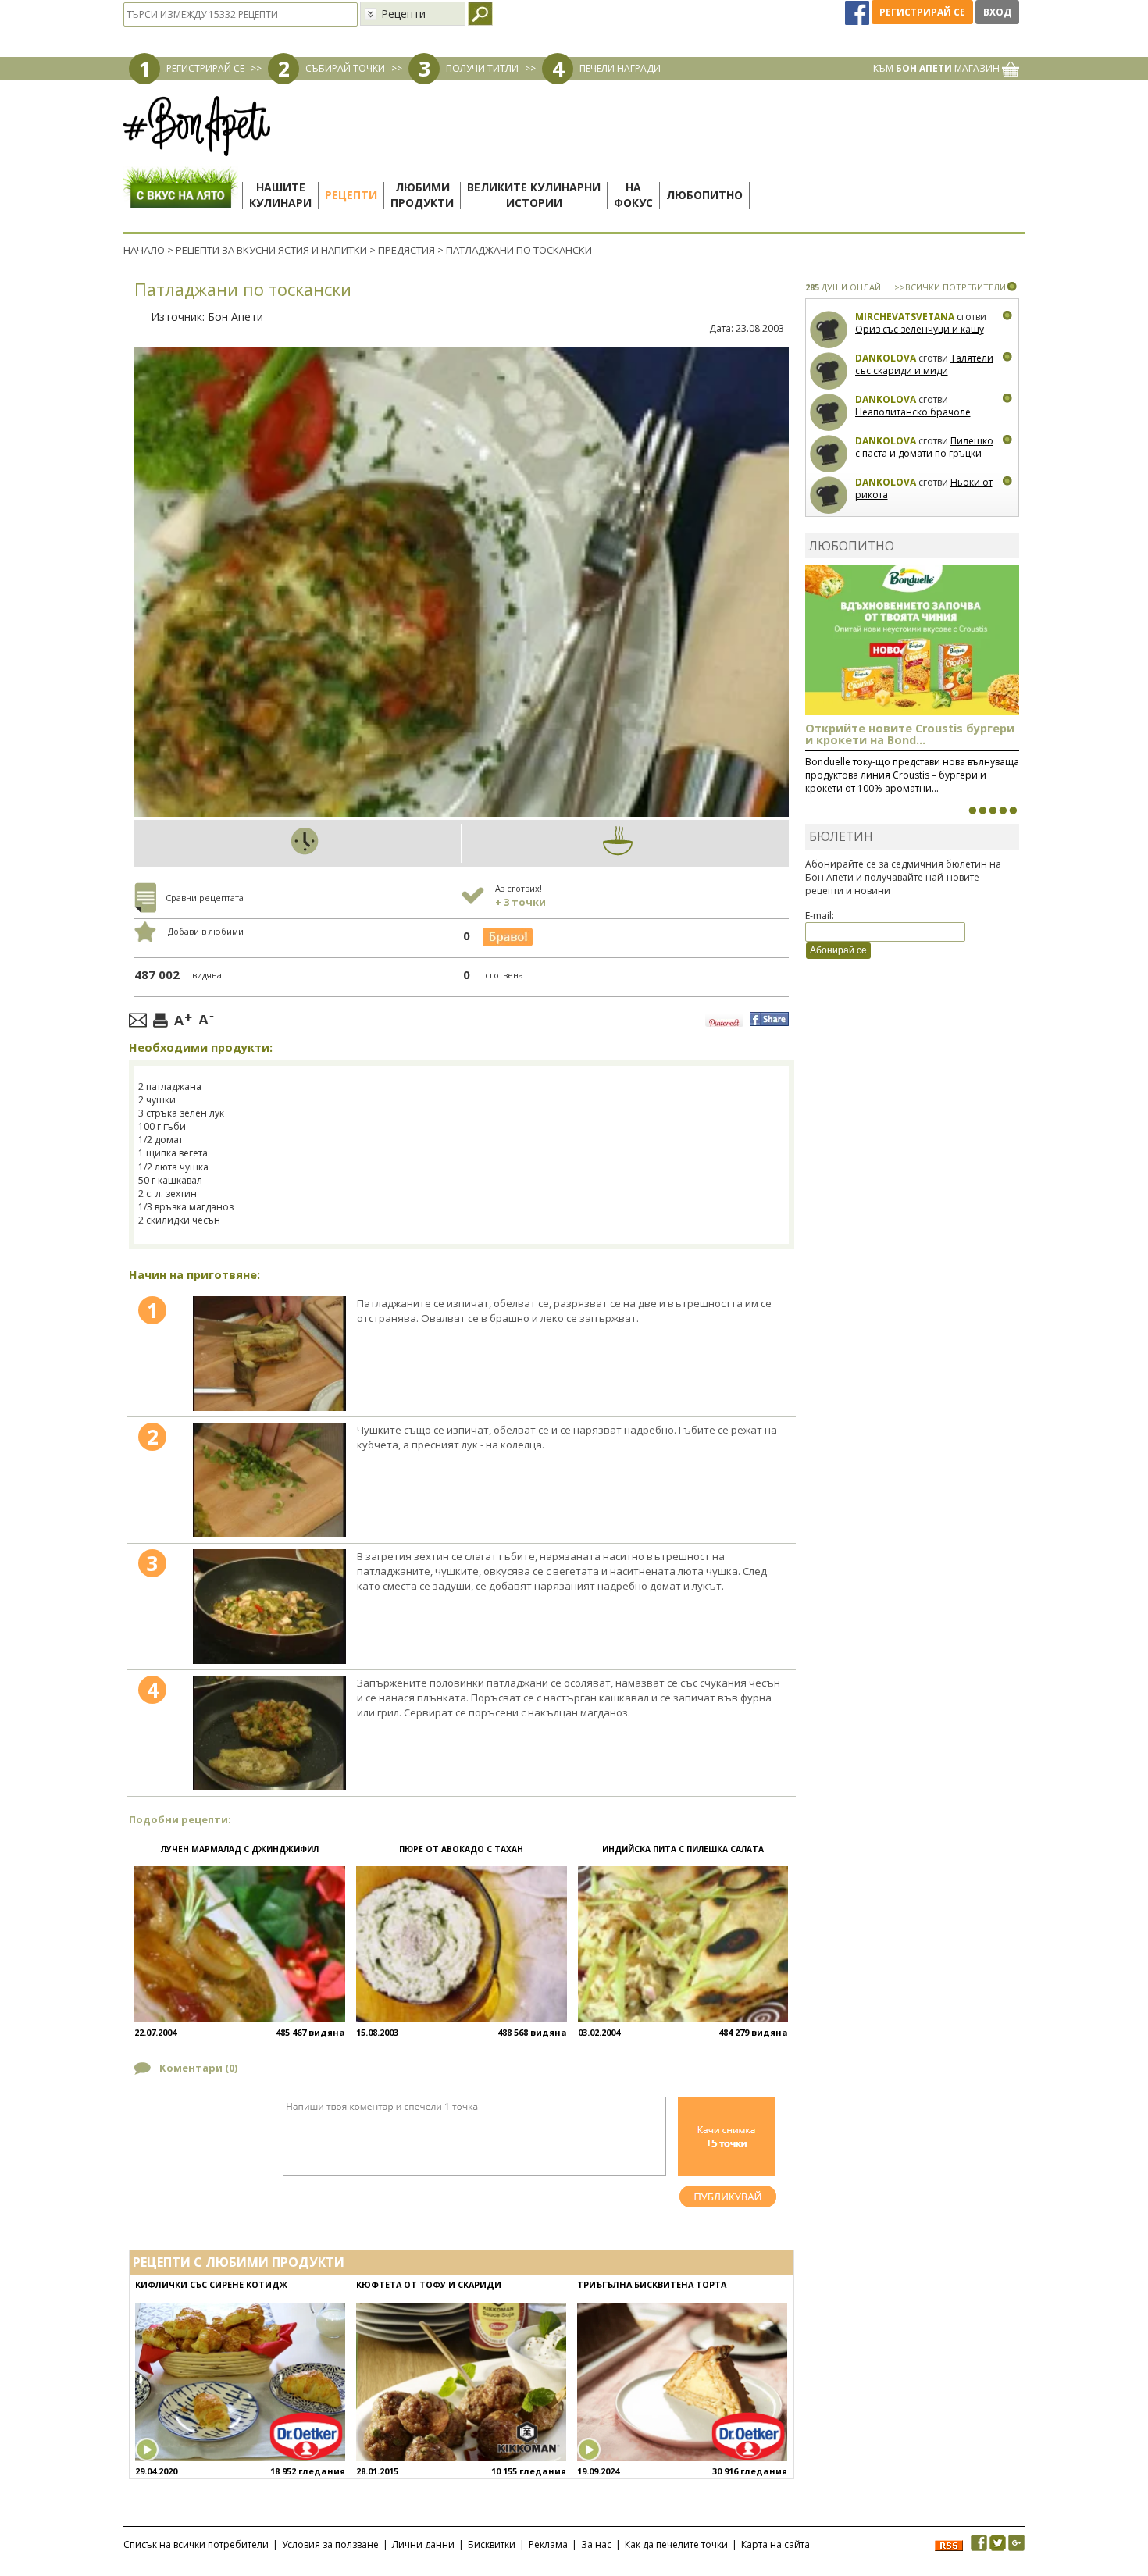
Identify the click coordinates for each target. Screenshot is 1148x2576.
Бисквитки (492, 2544)
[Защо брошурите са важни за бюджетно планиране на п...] (1013, 811)
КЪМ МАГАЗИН (938, 68)
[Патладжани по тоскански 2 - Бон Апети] (269, 1480)
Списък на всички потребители (196, 2544)
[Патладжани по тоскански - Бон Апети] (269, 1354)
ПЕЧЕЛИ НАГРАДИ (620, 68)
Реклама (548, 2544)
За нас (596, 2544)
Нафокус (633, 195)
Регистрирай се (922, 12)
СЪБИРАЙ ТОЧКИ (345, 68)
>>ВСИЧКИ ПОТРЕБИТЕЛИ (950, 287)
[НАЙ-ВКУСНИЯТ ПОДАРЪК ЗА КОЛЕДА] (993, 811)
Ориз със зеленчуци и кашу (920, 329)
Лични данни (423, 2544)
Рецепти (351, 195)
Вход (997, 12)
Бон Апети (235, 317)
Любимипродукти (422, 195)
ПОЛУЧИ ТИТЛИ (482, 68)
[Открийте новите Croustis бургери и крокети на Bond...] (982, 811)
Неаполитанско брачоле (913, 412)
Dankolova (886, 358)
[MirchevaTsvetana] (829, 330)
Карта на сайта (775, 2544)
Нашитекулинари (280, 195)
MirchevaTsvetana (905, 317)
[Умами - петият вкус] (1003, 811)
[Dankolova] (829, 371)
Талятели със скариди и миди (924, 364)
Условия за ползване (330, 2544)
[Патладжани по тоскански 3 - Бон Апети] (269, 1607)
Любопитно (704, 195)
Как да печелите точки (676, 2544)
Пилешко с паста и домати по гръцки (924, 447)
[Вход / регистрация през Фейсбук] (858, 12)
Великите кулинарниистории (534, 195)
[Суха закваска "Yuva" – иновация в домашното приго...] (972, 811)
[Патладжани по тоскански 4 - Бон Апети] (269, 1733)
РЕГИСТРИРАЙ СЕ (205, 68)
